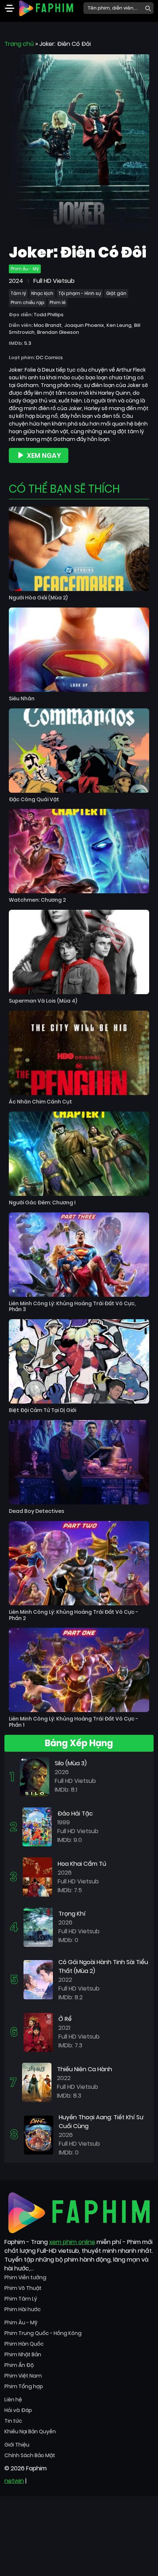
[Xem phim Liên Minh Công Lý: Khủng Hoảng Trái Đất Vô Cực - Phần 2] (79, 1563)
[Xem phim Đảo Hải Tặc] (37, 1826)
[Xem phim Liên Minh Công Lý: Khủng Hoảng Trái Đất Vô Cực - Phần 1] (79, 1670)
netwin (14, 2481)
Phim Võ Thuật (23, 2288)
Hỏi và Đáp (18, 2410)
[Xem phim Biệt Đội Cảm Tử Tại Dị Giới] (79, 1361)
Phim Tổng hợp (24, 2386)
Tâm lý (18, 293)
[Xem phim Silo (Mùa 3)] (35, 1776)
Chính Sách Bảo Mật (30, 2455)
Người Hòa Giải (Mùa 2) (38, 598)
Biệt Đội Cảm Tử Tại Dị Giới (42, 1410)
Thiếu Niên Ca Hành (85, 2069)
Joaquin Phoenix (84, 325)
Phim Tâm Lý (21, 2299)
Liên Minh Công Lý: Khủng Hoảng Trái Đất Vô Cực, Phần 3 (72, 1307)
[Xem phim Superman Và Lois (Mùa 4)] (79, 952)
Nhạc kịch (42, 293)
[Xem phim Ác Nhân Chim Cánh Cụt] (79, 1053)
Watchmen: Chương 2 (37, 900)
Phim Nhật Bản (23, 2354)
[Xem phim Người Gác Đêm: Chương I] (79, 1154)
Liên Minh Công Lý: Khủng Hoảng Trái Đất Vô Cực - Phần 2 (73, 1615)
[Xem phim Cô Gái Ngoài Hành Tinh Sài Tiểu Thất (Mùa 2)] (38, 1979)
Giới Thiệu (17, 2445)
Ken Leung (119, 325)
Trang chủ (19, 44)
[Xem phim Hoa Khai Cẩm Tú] (37, 1877)
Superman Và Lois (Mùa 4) (43, 1001)
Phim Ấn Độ (19, 2365)
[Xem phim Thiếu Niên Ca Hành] (37, 2082)
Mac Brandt (48, 325)
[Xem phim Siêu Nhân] (79, 650)
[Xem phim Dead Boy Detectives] (79, 1462)
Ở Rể (65, 2019)
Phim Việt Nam (23, 2376)
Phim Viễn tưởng (25, 2277)
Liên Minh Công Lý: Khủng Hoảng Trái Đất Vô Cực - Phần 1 (73, 1722)
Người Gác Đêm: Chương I (42, 1203)
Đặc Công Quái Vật (34, 800)
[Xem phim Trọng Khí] (38, 1927)
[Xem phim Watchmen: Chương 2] (79, 851)
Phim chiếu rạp (28, 302)
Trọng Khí (72, 1914)
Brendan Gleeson (58, 332)
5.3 (28, 343)
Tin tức (13, 2421)
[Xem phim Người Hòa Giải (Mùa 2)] (79, 549)
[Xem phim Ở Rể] (38, 2032)
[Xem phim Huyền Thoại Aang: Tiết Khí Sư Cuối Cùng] (39, 2134)
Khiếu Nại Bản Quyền (30, 2431)
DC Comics (49, 357)
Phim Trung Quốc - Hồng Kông (43, 2333)
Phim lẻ (58, 302)
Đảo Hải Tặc (75, 1814)
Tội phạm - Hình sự (80, 293)
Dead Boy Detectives (37, 1511)
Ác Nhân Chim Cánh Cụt (40, 1102)
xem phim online (72, 2242)
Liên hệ (13, 2400)
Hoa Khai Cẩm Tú (82, 1864)
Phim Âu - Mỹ (25, 269)
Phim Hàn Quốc (24, 2344)
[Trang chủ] (46, 8)
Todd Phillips (49, 315)
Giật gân (116, 293)
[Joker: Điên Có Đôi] (79, 145)
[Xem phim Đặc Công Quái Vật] (79, 751)
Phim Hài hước (23, 2309)
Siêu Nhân (22, 699)
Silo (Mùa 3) (71, 1763)
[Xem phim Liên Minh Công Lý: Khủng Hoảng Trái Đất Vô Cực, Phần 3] (79, 1255)
